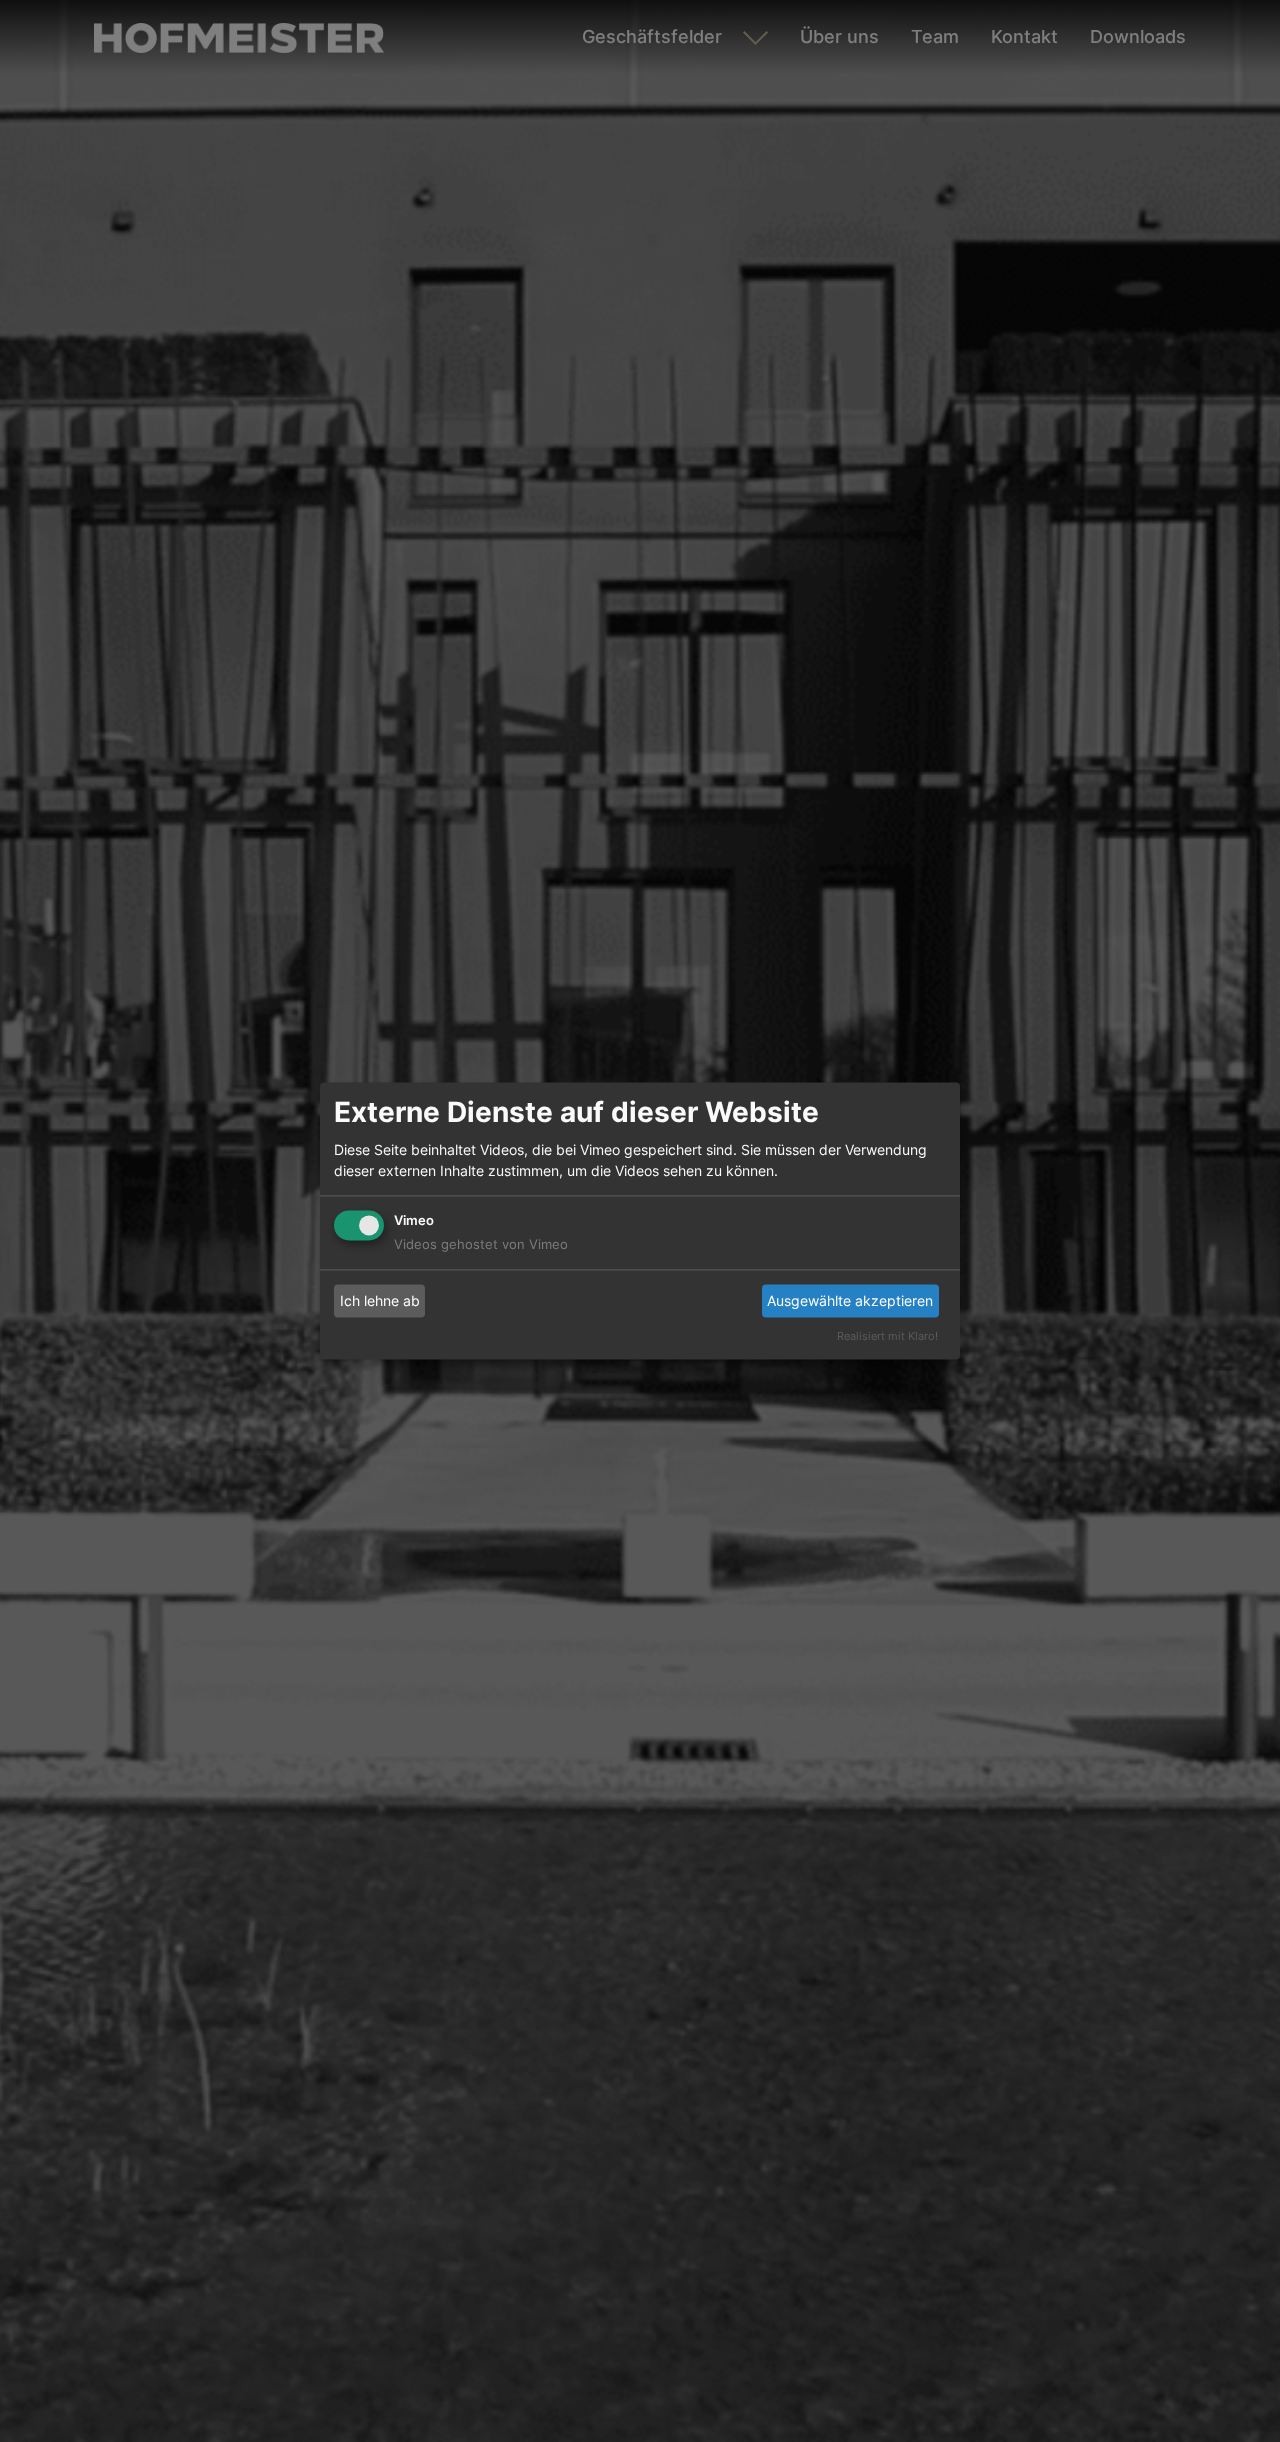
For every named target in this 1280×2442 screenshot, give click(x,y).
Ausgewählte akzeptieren (850, 1300)
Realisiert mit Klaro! (887, 1337)
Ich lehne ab (380, 1300)
